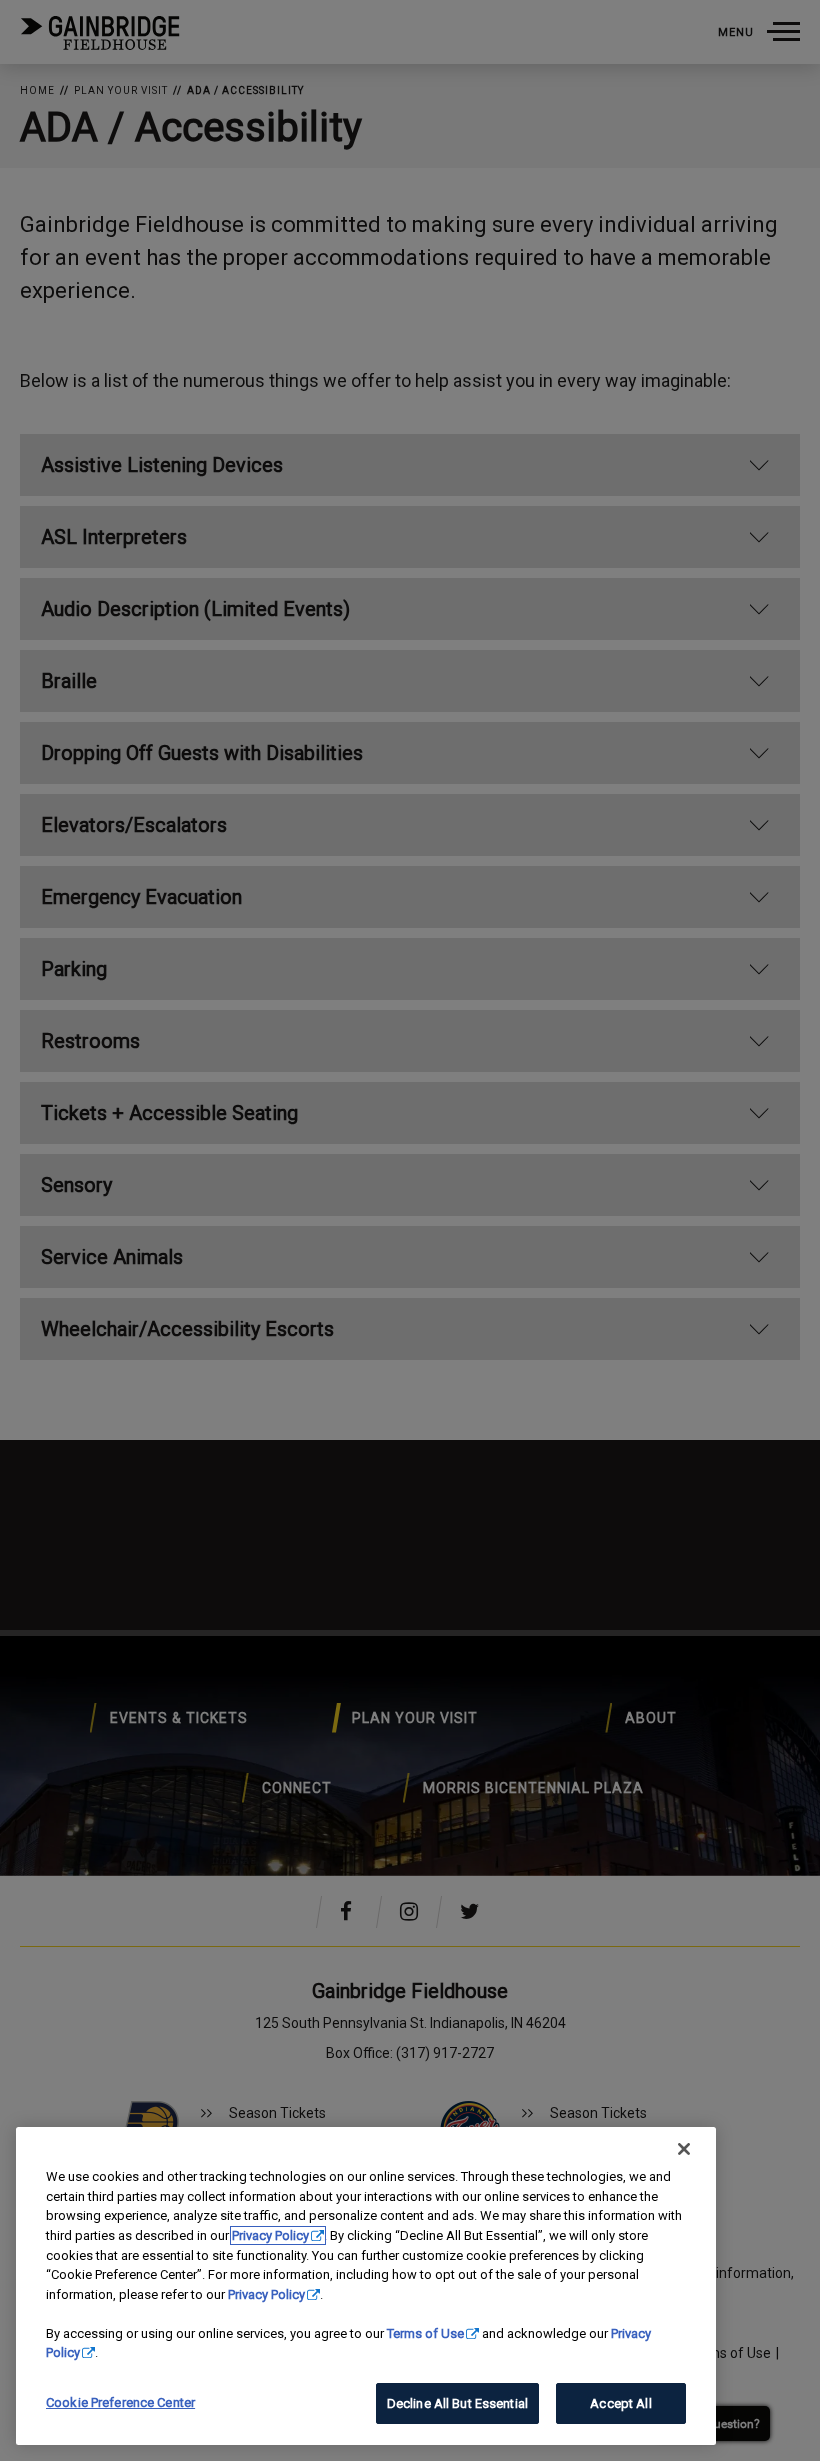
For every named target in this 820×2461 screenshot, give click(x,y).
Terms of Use (425, 2333)
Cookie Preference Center (120, 2402)
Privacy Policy (270, 2235)
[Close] (684, 2149)
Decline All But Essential (457, 2403)
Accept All (620, 2403)
